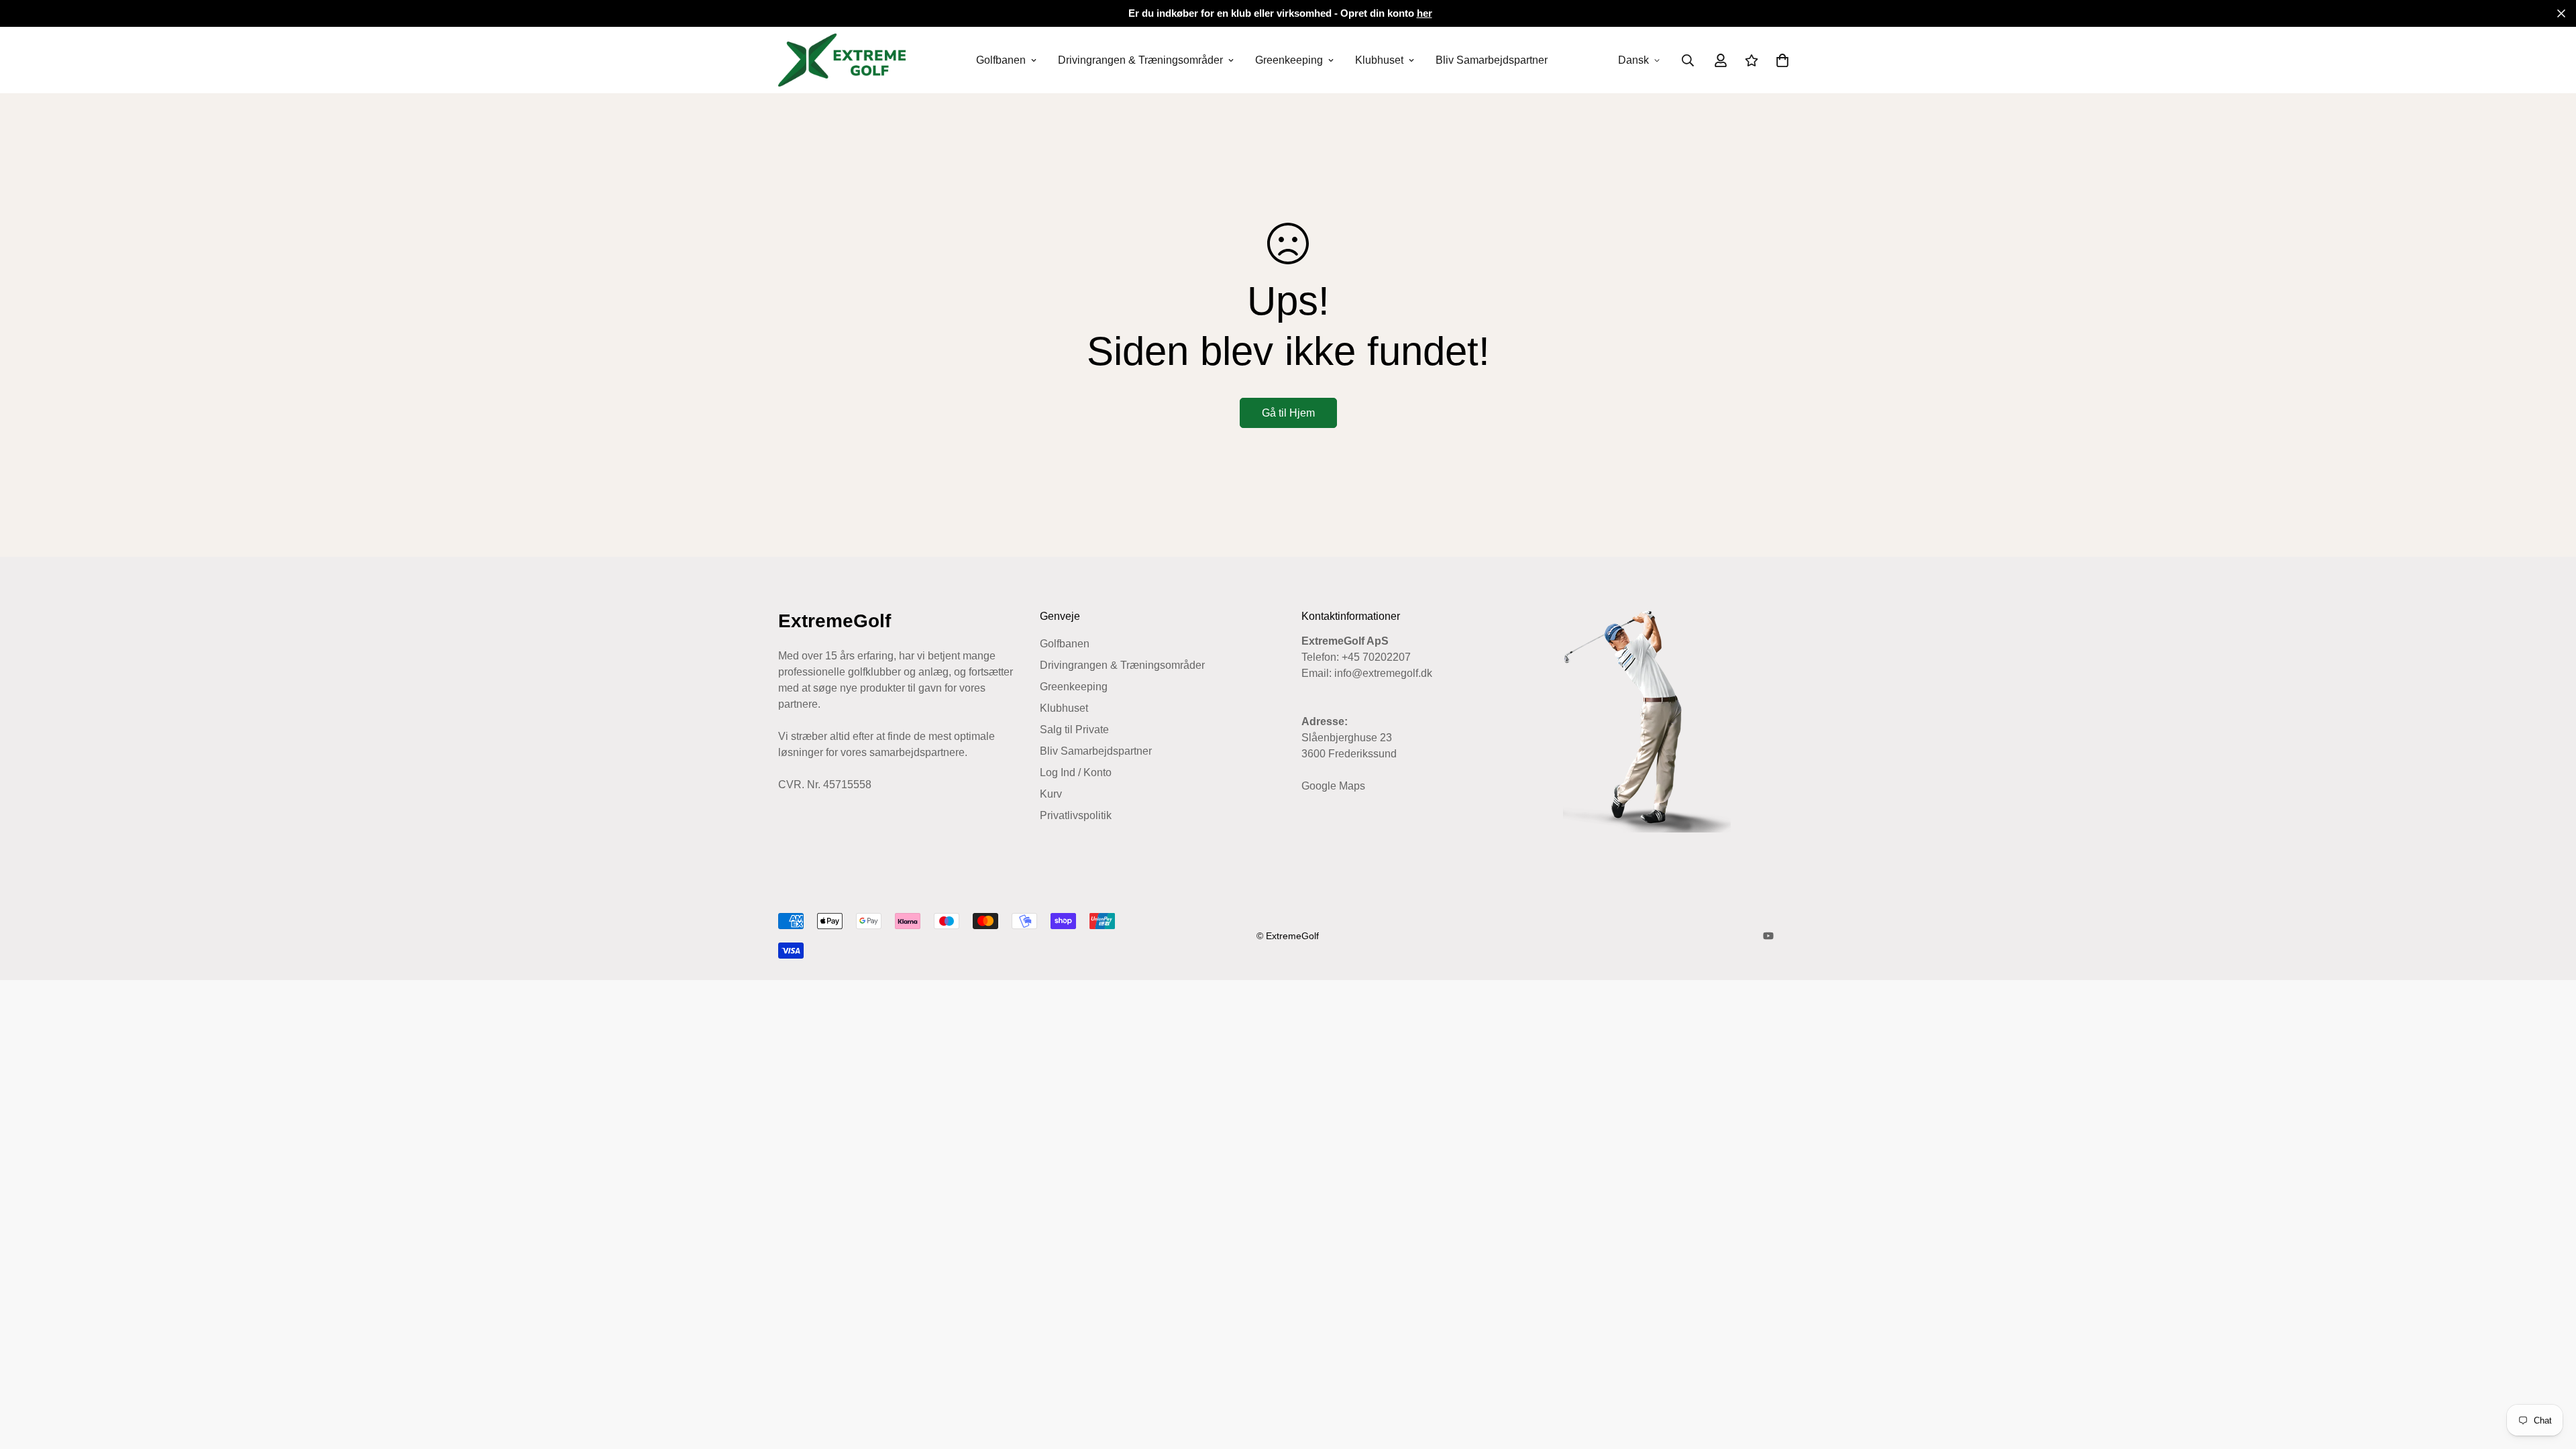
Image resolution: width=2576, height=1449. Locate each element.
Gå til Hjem (1288, 413)
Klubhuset (1379, 60)
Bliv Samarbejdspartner (1492, 60)
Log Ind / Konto (1076, 772)
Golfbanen (1001, 60)
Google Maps (1333, 786)
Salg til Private (1074, 730)
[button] (1780, 60)
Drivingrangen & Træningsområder (1140, 60)
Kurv (1051, 794)
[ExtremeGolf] (842, 60)
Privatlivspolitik (1076, 815)
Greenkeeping (1289, 60)
